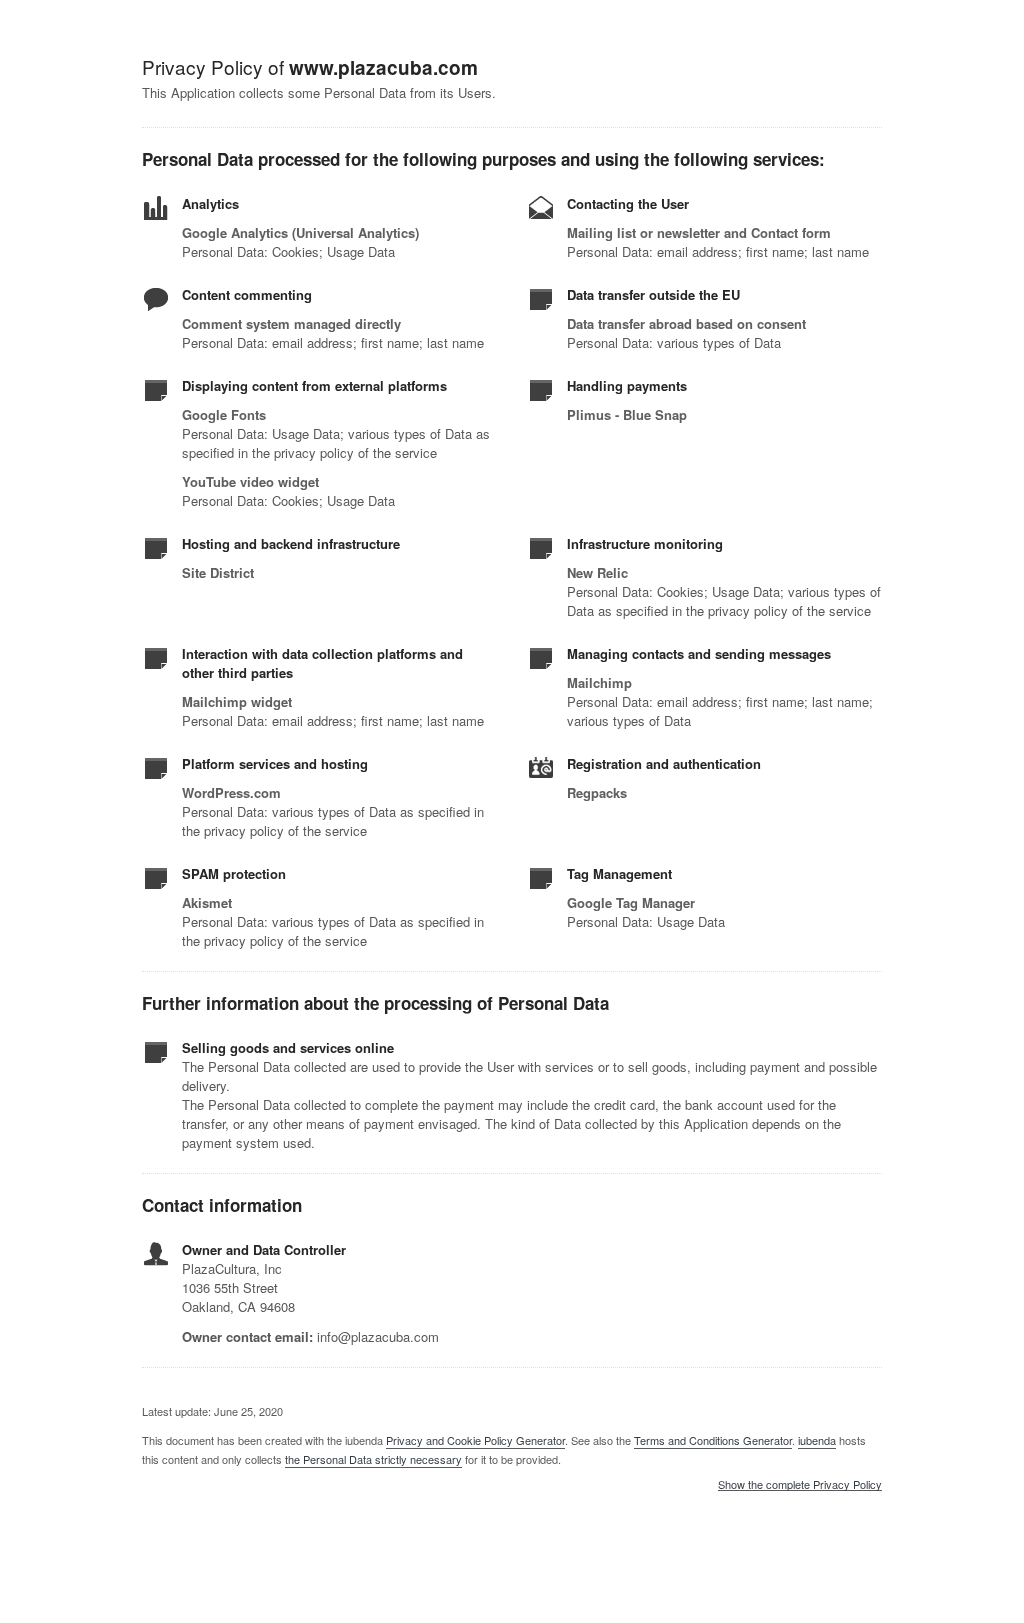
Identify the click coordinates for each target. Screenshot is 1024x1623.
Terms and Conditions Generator (713, 1440)
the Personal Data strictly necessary (373, 1459)
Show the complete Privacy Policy (800, 1485)
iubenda (817, 1440)
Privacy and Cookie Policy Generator (475, 1440)
